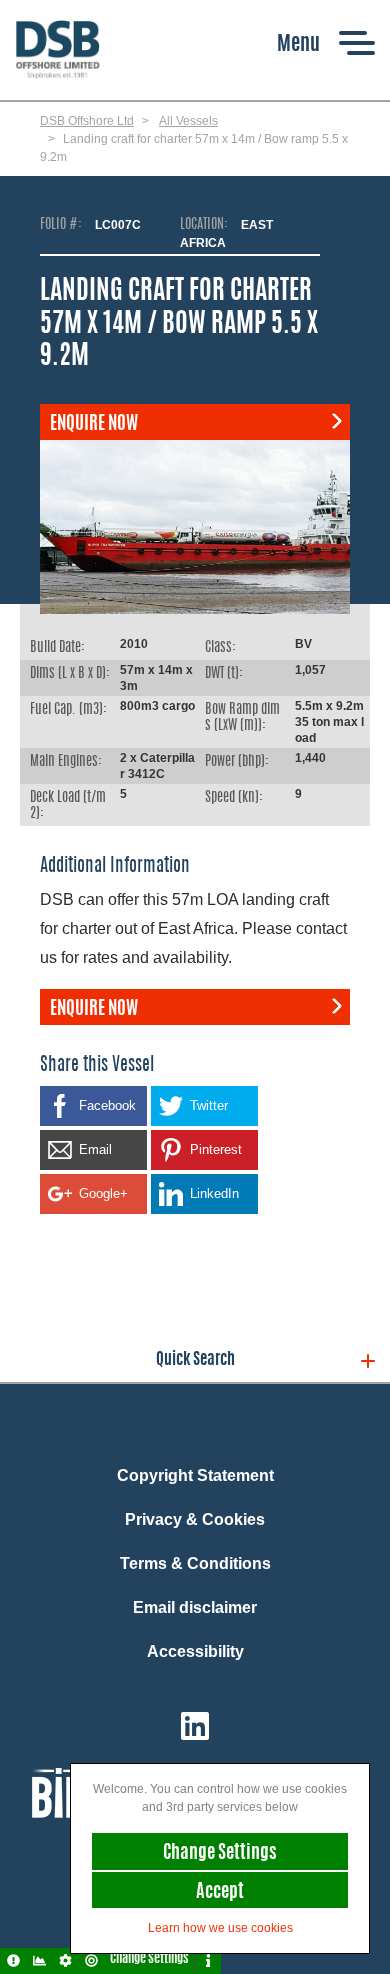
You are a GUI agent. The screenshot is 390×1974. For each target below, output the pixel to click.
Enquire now (94, 425)
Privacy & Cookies (195, 1519)
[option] (195, 527)
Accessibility (195, 1651)
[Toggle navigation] (326, 42)
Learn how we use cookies (220, 1928)
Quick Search (195, 1360)
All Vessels (188, 121)
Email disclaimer (195, 1607)
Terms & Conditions (195, 1563)
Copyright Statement (195, 1475)
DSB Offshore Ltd (87, 121)
